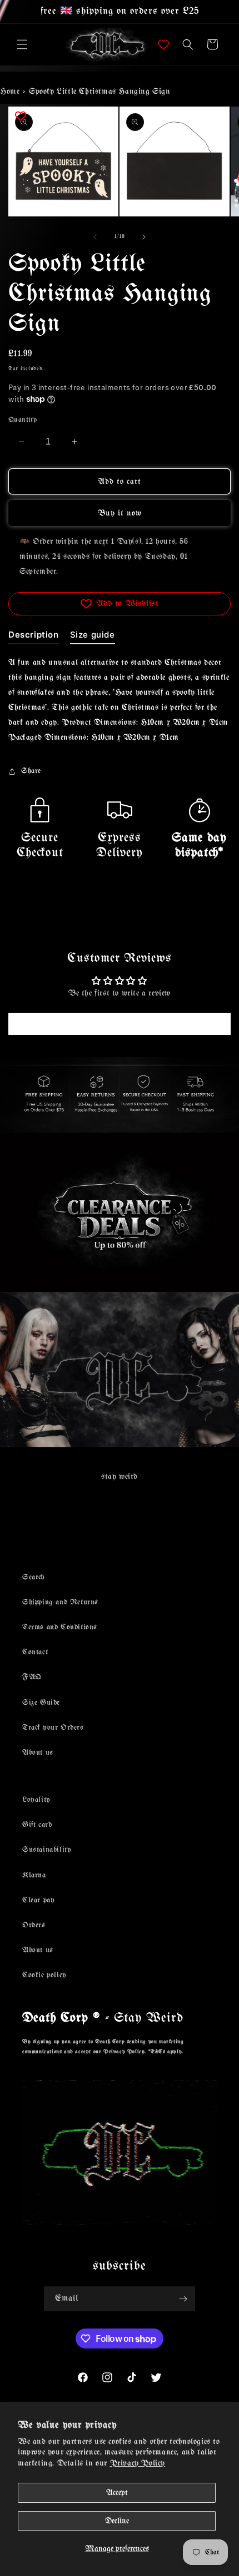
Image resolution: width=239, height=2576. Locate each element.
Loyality (36, 1800)
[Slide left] (95, 237)
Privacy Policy (138, 2463)
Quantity (23, 420)
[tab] (34, 637)
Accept (117, 2493)
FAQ (32, 1677)
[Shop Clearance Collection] (120, 1212)
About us (38, 1753)
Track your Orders (53, 1728)
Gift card (37, 1825)
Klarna (34, 1875)
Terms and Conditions (60, 1627)
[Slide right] (144, 237)
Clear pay (38, 1900)
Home (10, 92)
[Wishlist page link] (163, 44)
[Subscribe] (183, 2299)
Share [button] (31, 771)
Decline (117, 2521)
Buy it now (120, 513)
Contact (35, 1652)
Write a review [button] (119, 1024)
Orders (34, 1925)
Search (33, 1577)
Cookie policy (44, 1975)
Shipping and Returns (60, 1602)
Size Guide (41, 1703)
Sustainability (47, 1850)
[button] (22, 44)
